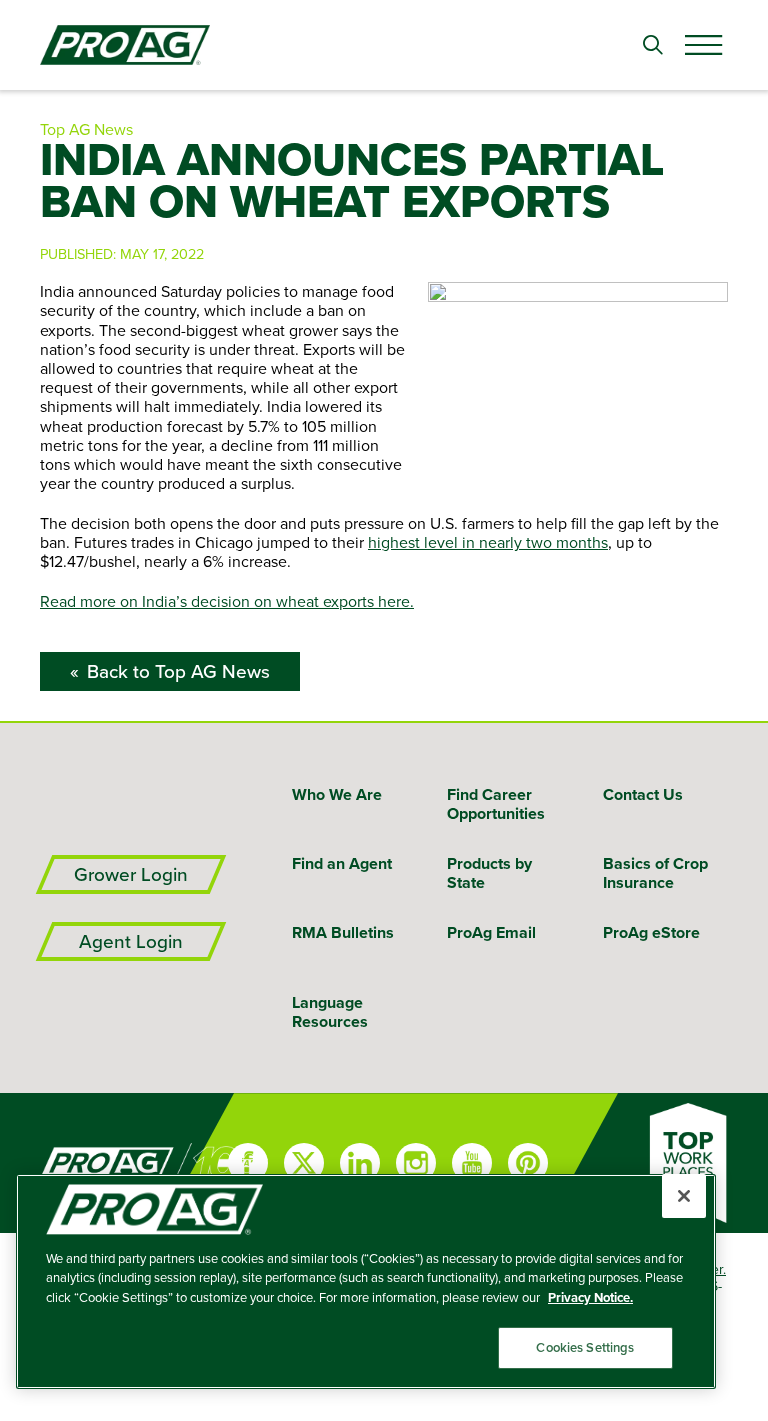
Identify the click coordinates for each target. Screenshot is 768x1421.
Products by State (489, 873)
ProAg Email (491, 932)
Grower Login (131, 874)
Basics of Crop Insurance (655, 873)
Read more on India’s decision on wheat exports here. (227, 601)
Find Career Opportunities (496, 804)
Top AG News (86, 129)
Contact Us (643, 794)
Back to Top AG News (178, 671)
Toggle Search (653, 45)
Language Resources (330, 1012)
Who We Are (337, 794)
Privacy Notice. (590, 1297)
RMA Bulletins (343, 932)
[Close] (684, 1196)
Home (79, 1163)
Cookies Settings (585, 1347)
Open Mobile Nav (703, 45)
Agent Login (131, 941)
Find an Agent (342, 863)
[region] (366, 1281)
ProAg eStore (651, 932)
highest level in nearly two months (488, 542)
